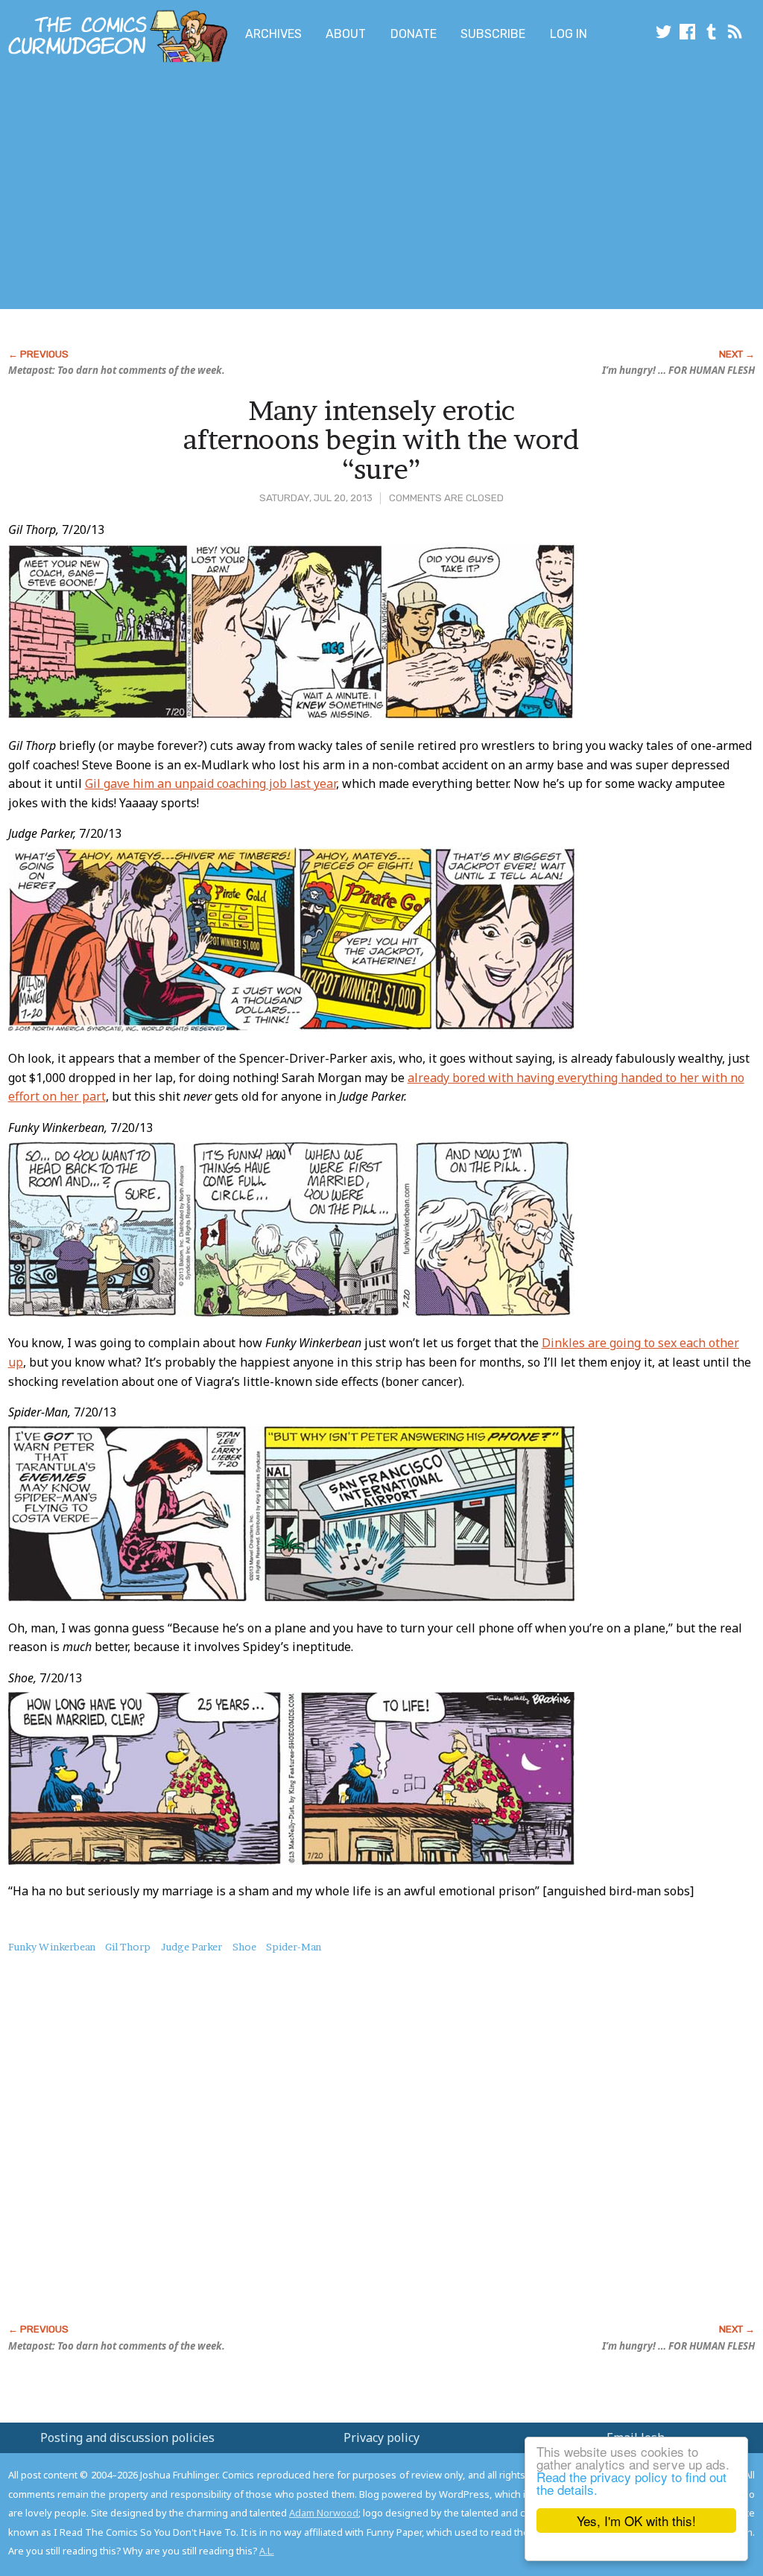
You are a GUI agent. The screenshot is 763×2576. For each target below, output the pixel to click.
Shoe (244, 1947)
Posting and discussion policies (127, 2437)
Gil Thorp (128, 1947)
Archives (273, 34)
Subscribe (493, 34)
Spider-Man (294, 1947)
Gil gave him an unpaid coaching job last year (210, 783)
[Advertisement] (295, 188)
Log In (569, 34)
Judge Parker (191, 1947)
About (346, 34)
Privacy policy (381, 2437)
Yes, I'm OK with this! (636, 2521)
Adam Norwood (324, 2513)
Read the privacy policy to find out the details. (631, 2483)
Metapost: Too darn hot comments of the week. (117, 370)
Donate (414, 34)
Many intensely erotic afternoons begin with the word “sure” (381, 440)
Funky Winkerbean (52, 1947)
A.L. (267, 2551)
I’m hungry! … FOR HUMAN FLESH (678, 370)
